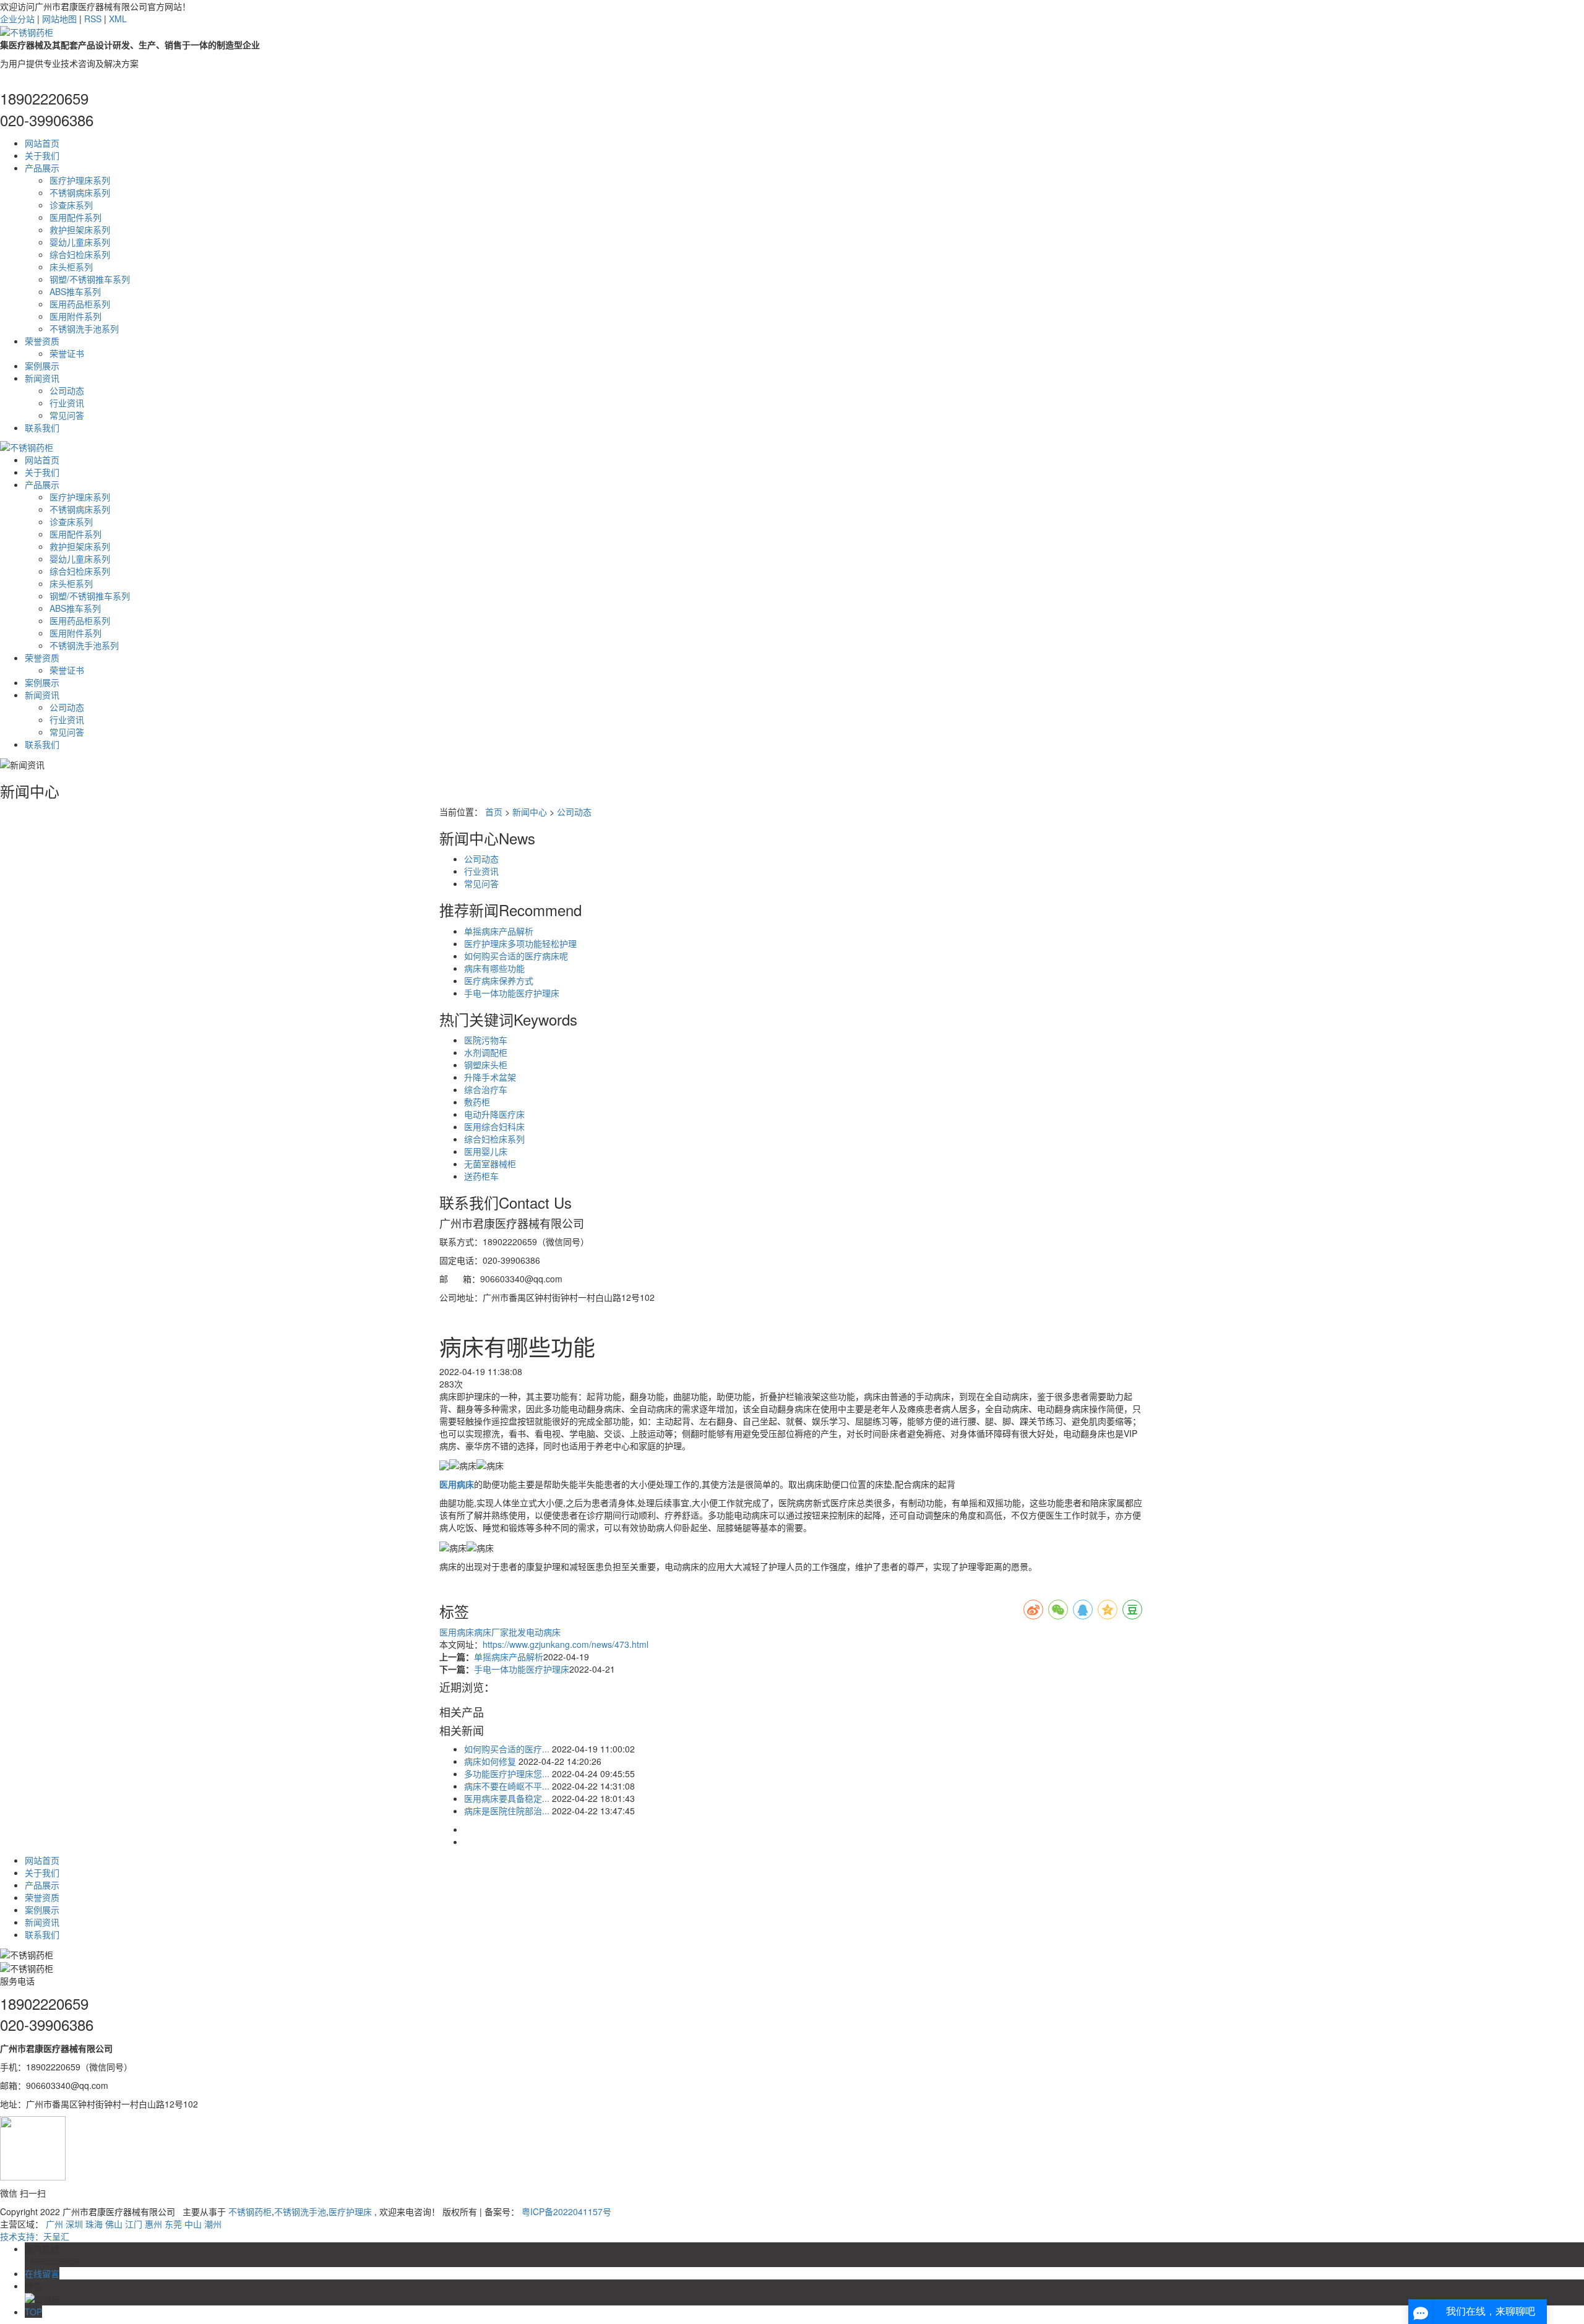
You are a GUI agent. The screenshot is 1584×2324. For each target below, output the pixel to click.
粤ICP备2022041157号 (566, 2211)
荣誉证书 (67, 353)
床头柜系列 (71, 267)
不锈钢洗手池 (300, 2211)
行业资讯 (67, 403)
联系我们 (42, 427)
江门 (134, 2224)
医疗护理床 (350, 2211)
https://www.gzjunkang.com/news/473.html (566, 1644)
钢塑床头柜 (486, 1065)
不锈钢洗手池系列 (84, 328)
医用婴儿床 (486, 1151)
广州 (54, 2224)
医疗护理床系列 (80, 180)
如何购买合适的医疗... (507, 1749)
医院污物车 (486, 1040)
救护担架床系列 (80, 229)
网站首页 (42, 143)
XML (118, 19)
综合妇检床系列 (80, 254)
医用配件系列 (75, 217)
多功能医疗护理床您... (507, 1773)
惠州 (153, 2224)
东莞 (173, 2224)
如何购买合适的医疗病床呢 (516, 956)
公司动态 (67, 390)
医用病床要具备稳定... (507, 1798)
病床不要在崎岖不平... (507, 1786)
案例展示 (42, 366)
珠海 (94, 2224)
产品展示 (42, 168)
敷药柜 (477, 1102)
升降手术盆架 (490, 1077)
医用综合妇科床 (494, 1126)
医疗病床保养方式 (499, 980)
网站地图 (59, 19)
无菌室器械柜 (490, 1164)
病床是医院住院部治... (507, 1811)
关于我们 (42, 155)
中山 (193, 2224)
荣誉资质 (42, 341)
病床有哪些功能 (494, 968)
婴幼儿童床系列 (80, 242)
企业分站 (17, 19)
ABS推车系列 (75, 291)
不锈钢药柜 (250, 2211)
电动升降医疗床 (494, 1114)
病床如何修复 (490, 1761)
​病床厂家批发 (500, 1632)
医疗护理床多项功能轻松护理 (520, 943)
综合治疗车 (486, 1089)
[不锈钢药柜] (27, 31)
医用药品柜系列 (80, 304)
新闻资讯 (42, 378)
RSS (93, 19)
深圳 (74, 2224)
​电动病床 (543, 1632)
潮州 (213, 2224)
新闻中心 (530, 812)
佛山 (114, 2224)
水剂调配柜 (486, 1052)
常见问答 (67, 415)
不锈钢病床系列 (80, 192)
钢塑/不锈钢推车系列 (90, 279)
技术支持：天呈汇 (35, 2236)
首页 (494, 812)
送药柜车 (481, 1176)
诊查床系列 (71, 205)
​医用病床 (457, 1632)
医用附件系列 (75, 316)
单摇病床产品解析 (499, 931)
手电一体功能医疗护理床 (512, 993)
